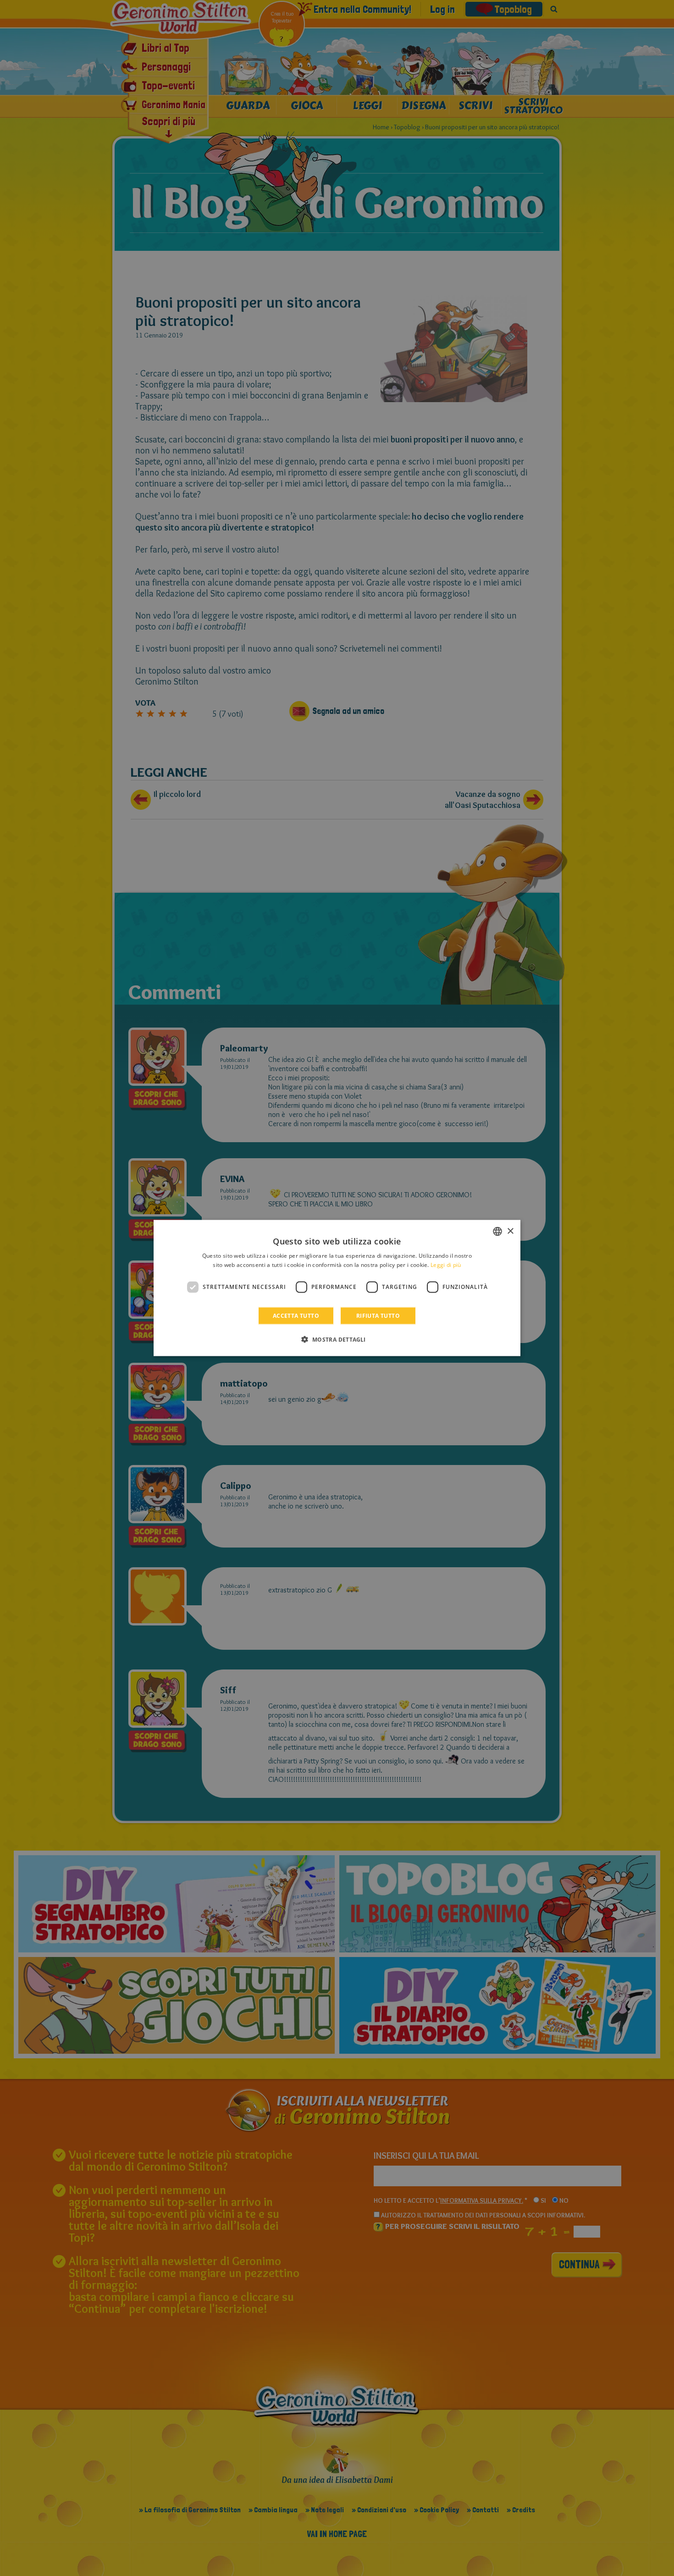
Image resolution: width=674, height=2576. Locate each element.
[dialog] (337, 1288)
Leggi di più (446, 1265)
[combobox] (497, 1232)
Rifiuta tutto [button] (378, 1315)
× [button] (510, 1231)
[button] (337, 1339)
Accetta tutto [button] (296, 1315)
